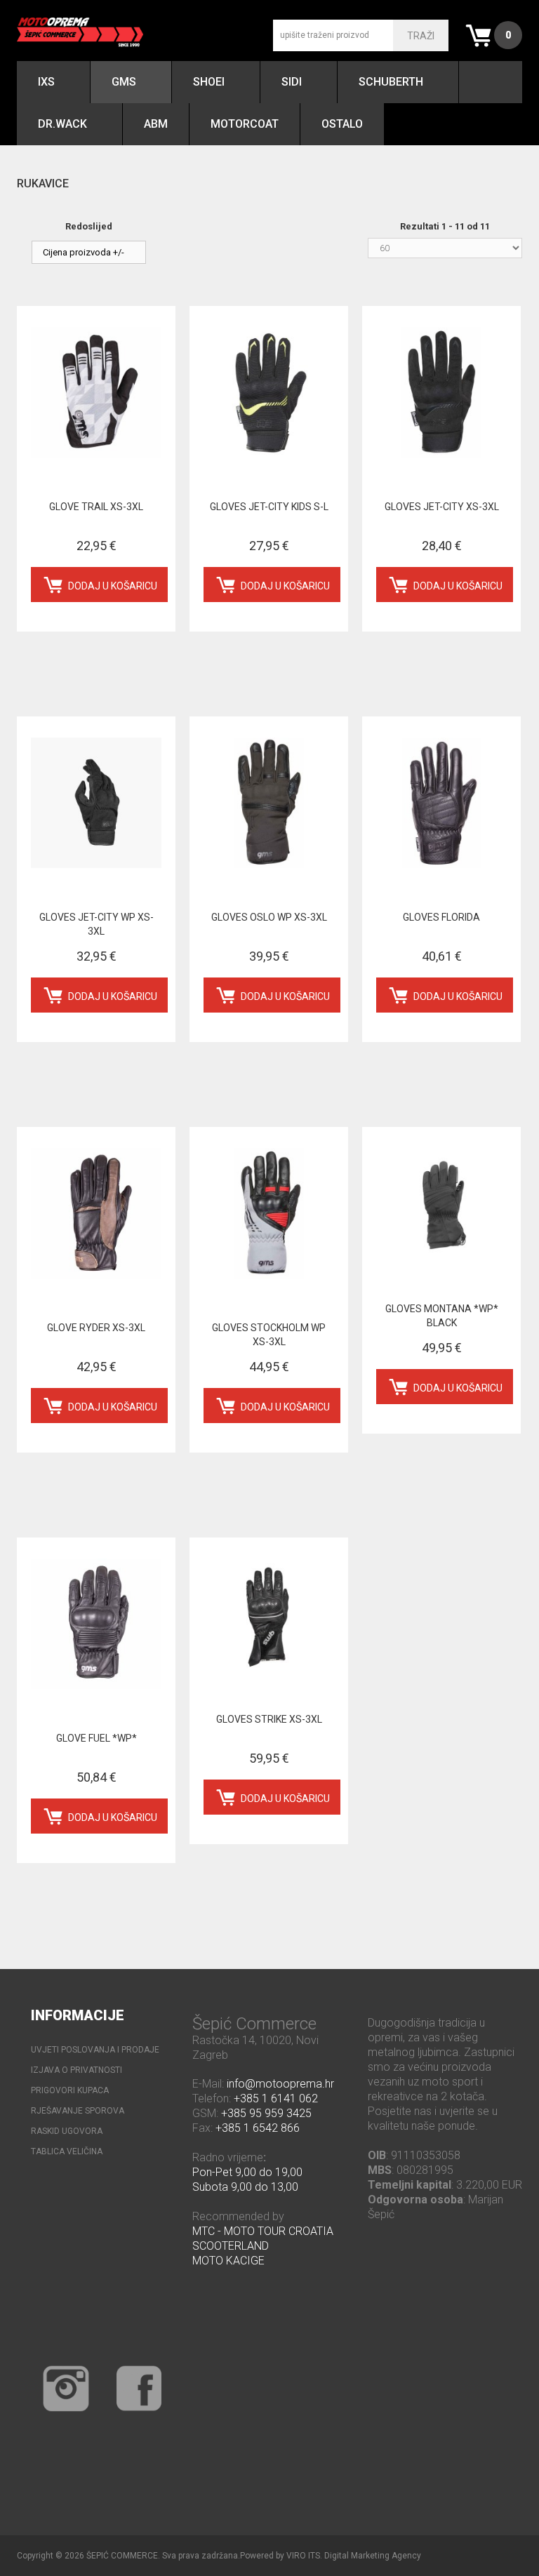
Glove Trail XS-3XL (96, 507)
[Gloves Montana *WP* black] (441, 1204)
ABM (156, 124)
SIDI (292, 82)
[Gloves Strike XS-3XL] (269, 1614)
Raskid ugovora (67, 2131)
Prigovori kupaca (70, 2090)
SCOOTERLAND (231, 2246)
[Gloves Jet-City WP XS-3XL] (96, 803)
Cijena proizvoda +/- (84, 252)
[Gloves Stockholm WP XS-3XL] (269, 1213)
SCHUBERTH (391, 82)
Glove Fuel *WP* (97, 1738)
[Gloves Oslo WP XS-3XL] (269, 803)
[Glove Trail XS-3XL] (96, 392)
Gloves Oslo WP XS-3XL (269, 917)
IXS (46, 82)
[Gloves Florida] (441, 803)
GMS (124, 82)
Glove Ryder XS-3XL (96, 1328)
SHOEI (209, 82)
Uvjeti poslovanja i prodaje (95, 2050)
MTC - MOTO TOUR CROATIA (263, 2231)
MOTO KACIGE (228, 2261)
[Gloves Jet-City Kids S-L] (269, 392)
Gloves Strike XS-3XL (269, 1719)
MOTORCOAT (245, 124)
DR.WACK (62, 124)
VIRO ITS (303, 2556)
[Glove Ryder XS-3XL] (96, 1213)
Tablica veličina (67, 2151)
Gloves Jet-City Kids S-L (269, 507)
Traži (421, 36)
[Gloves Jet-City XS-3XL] (441, 392)
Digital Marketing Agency (373, 2556)
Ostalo (342, 124)
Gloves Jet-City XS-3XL (442, 507)
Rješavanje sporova (78, 2111)
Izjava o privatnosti (76, 2070)
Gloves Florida (441, 917)
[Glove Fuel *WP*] (96, 1624)
